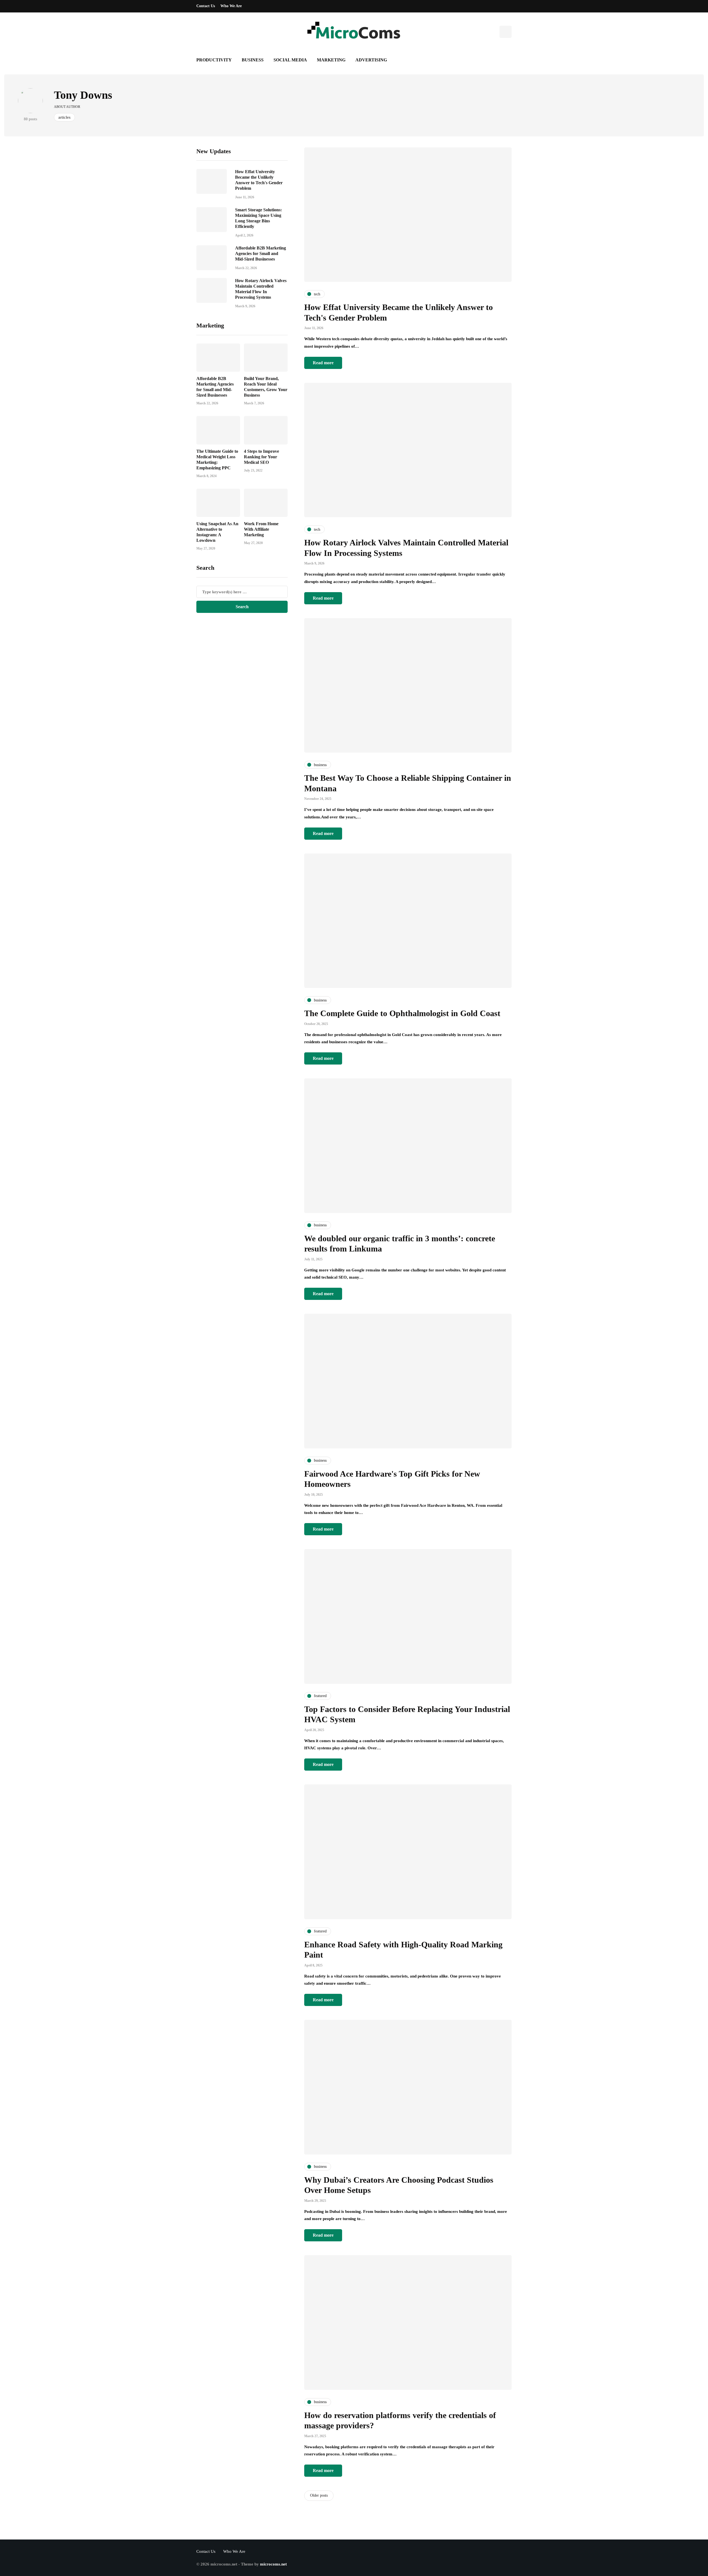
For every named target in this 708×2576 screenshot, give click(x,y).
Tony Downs (83, 95)
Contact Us (206, 6)
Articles (64, 117)
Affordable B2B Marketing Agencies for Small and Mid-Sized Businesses (261, 254)
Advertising (371, 60)
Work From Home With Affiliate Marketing (261, 529)
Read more (323, 363)
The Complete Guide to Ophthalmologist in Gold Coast (402, 1013)
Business (253, 60)
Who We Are (231, 6)
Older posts (319, 2495)
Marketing (331, 60)
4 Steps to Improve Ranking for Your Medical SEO (261, 457)
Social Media (290, 60)
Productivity (214, 60)
